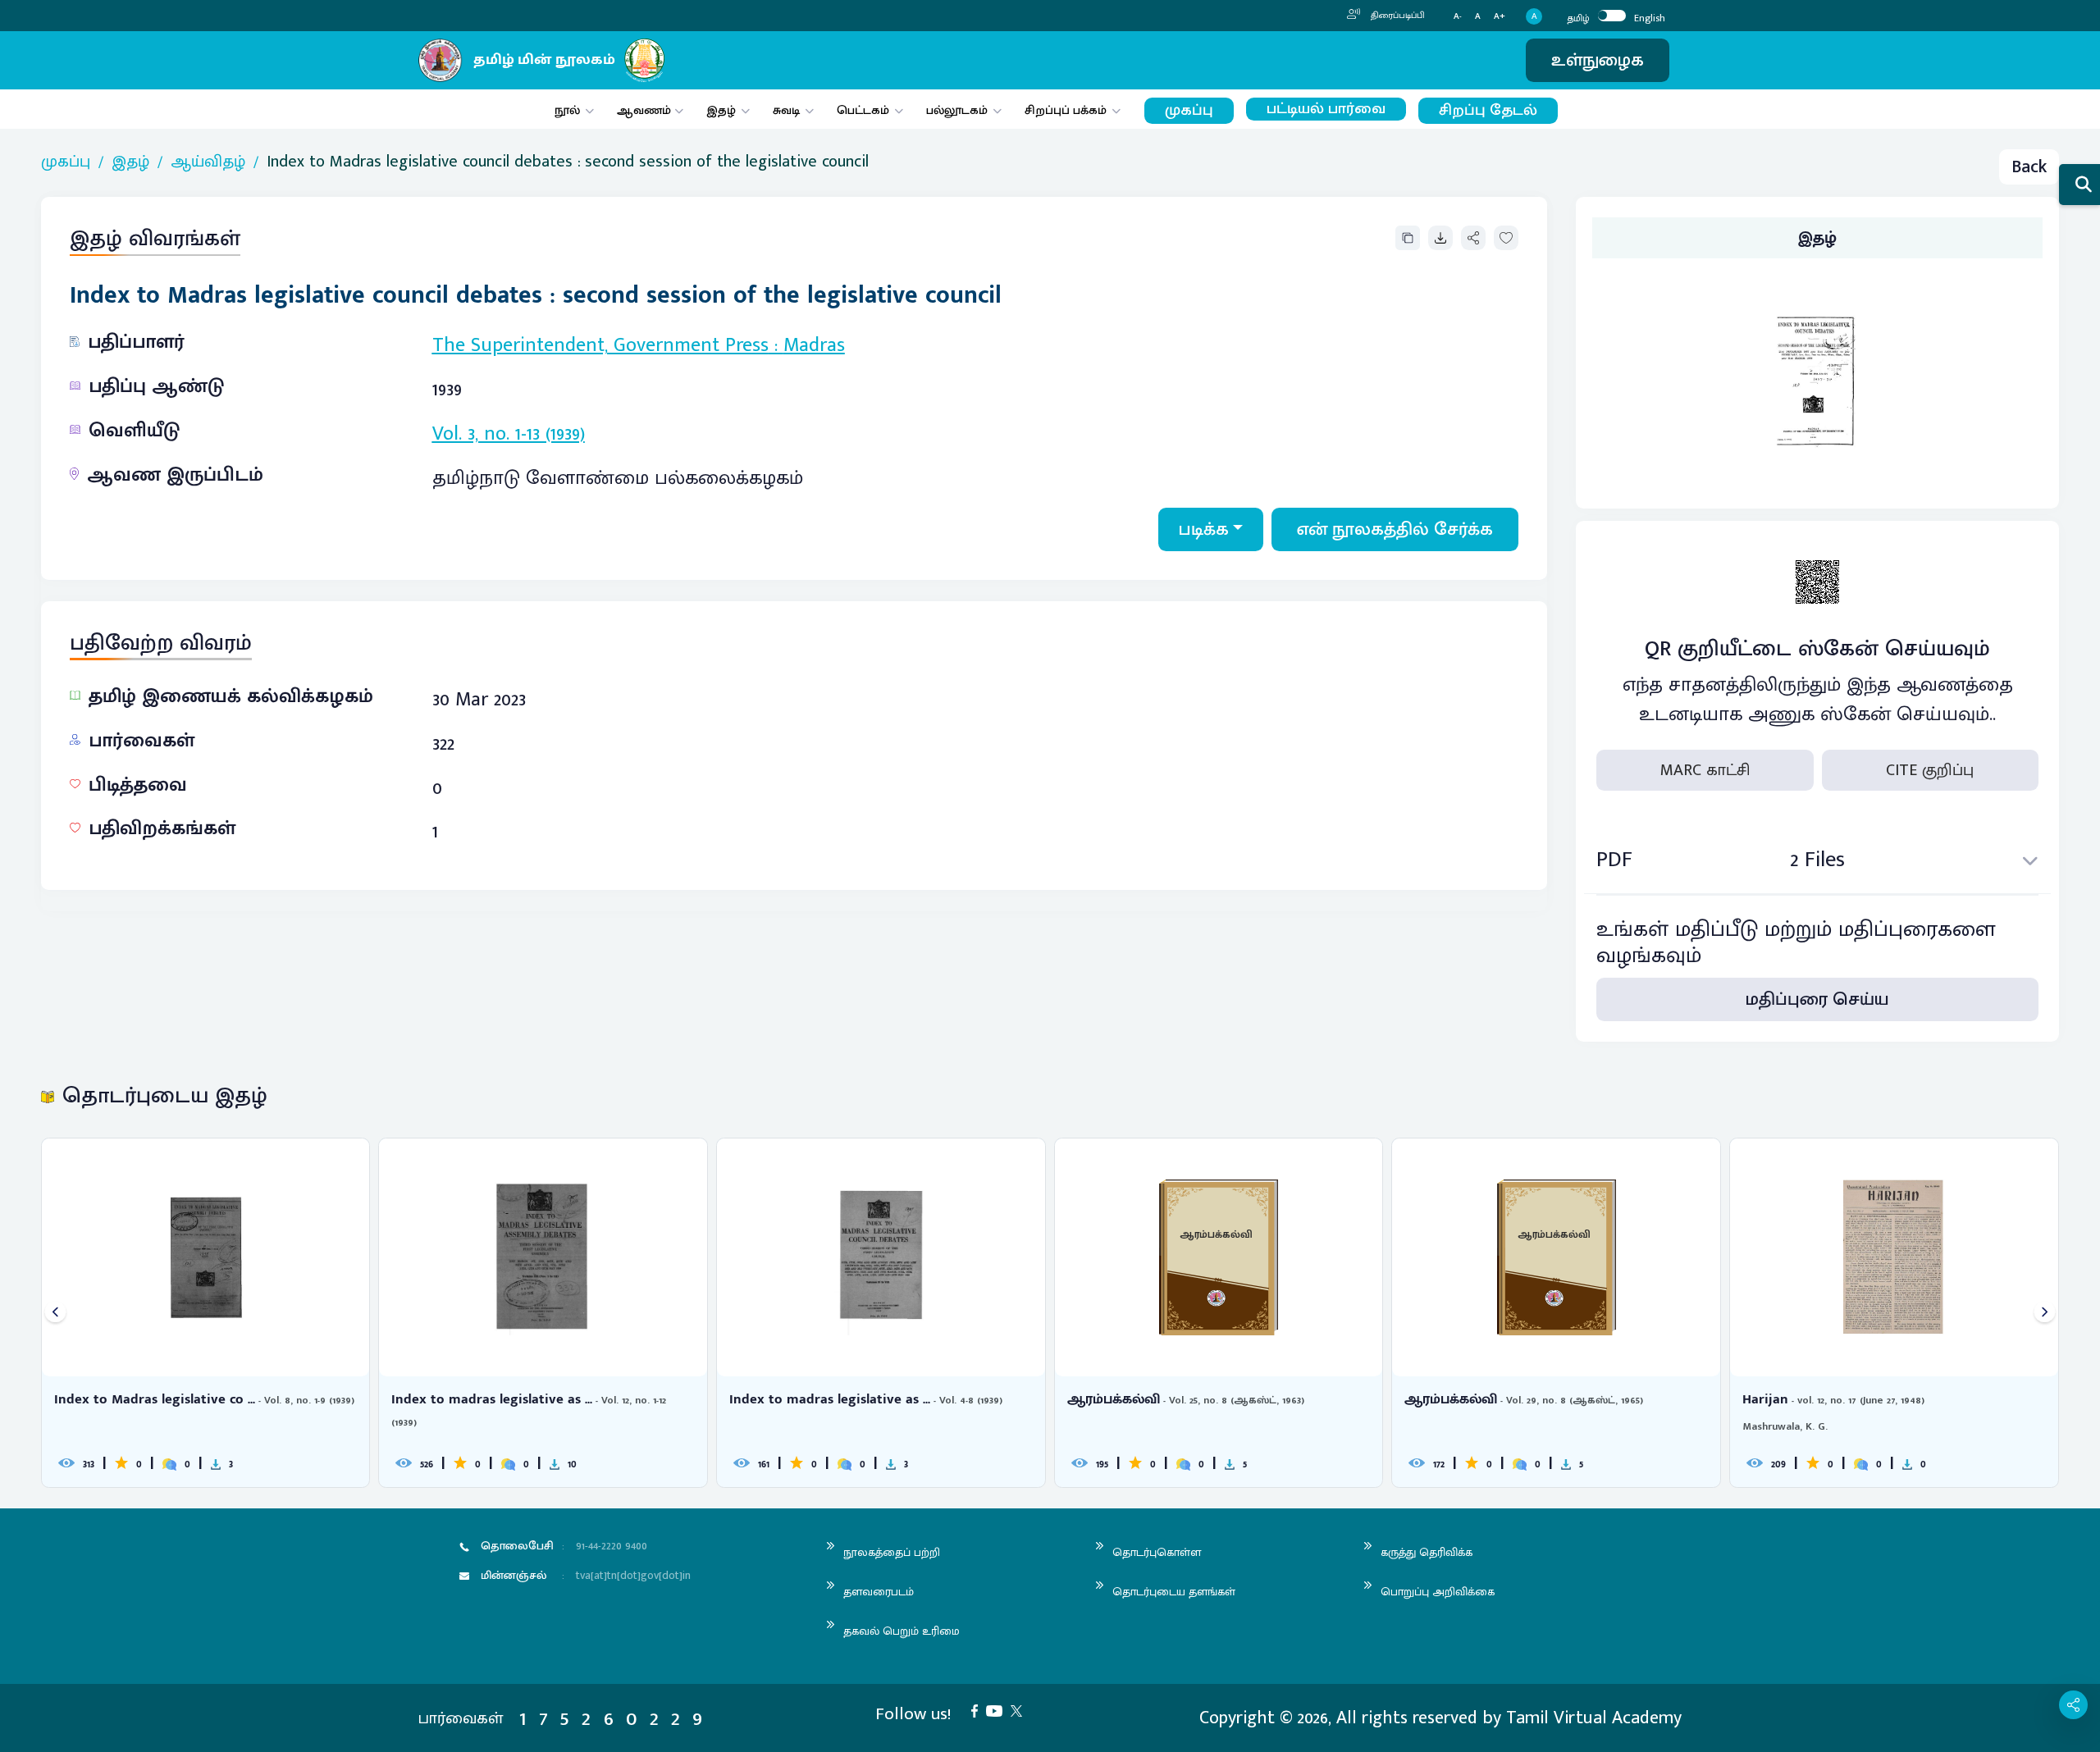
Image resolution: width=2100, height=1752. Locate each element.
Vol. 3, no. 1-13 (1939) (509, 434)
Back (2029, 167)
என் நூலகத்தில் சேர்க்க (1395, 529)
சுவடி (786, 110)
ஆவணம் (646, 110)
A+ (1500, 17)
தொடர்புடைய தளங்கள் (1174, 1592)
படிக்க (1204, 529)
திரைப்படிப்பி (1397, 16)
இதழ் (721, 110)
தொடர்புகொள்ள (1157, 1552)
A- (1458, 17)
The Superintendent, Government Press (600, 345)
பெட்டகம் (863, 110)
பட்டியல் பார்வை (1326, 109)
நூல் (567, 110)
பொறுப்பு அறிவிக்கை (1438, 1592)
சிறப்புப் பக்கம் (1066, 110)
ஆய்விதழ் (208, 162)
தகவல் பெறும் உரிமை (902, 1631)
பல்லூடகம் (957, 110)
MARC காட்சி (1705, 770)
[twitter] (1020, 1710)
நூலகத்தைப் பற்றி (892, 1552)
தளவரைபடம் (879, 1592)
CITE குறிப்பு (1930, 770)
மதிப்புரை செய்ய (1817, 999)
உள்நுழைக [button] (1598, 60)
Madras (814, 345)
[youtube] (998, 1710)
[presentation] (55, 1313)
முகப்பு (1189, 110)
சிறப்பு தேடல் (1488, 110)
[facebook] (979, 1710)
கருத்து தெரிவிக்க (1427, 1552)
